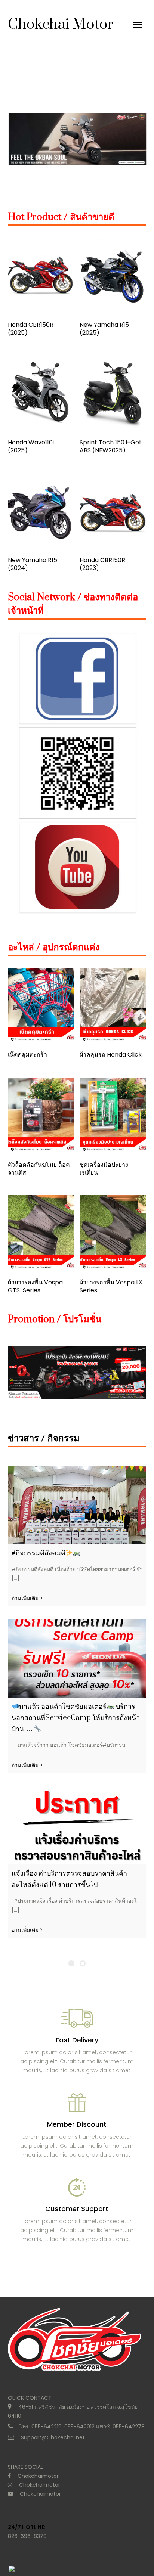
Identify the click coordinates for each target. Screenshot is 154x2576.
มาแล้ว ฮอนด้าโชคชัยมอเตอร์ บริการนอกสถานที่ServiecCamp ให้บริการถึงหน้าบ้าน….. (76, 1718)
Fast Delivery (77, 2040)
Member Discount (77, 2124)
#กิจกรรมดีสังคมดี (38, 1553)
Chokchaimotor (38, 2476)
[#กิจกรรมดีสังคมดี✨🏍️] (77, 1505)
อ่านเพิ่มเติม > (27, 1598)
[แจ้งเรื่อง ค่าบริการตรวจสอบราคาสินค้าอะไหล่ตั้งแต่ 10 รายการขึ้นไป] (77, 1825)
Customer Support (77, 2209)
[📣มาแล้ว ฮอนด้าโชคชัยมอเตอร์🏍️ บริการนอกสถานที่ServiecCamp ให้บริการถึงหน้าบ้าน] (77, 1659)
